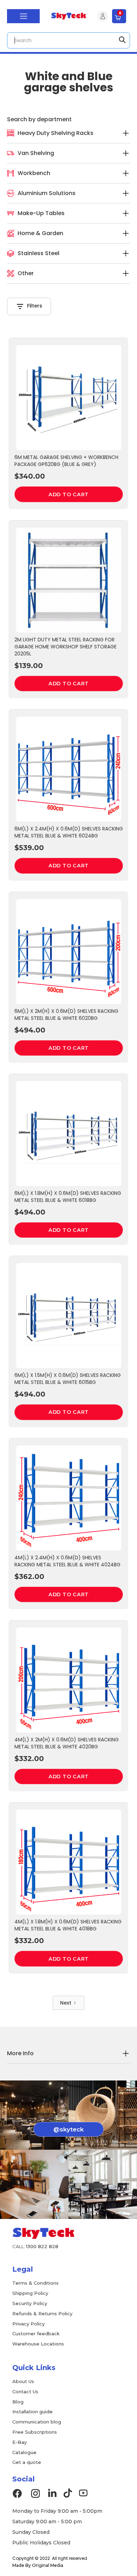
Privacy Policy (28, 2324)
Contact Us (25, 2391)
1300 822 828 (42, 2246)
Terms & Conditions (35, 2283)
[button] (23, 16)
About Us (23, 2381)
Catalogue (24, 2452)
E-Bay (19, 2442)
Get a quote (27, 2462)
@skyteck (68, 2129)
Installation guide (32, 2412)
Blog (18, 2402)
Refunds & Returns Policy (42, 2313)
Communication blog (37, 2422)
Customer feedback (36, 2334)
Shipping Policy (30, 2293)
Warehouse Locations (38, 2344)
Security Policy (30, 2303)
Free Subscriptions (35, 2432)
